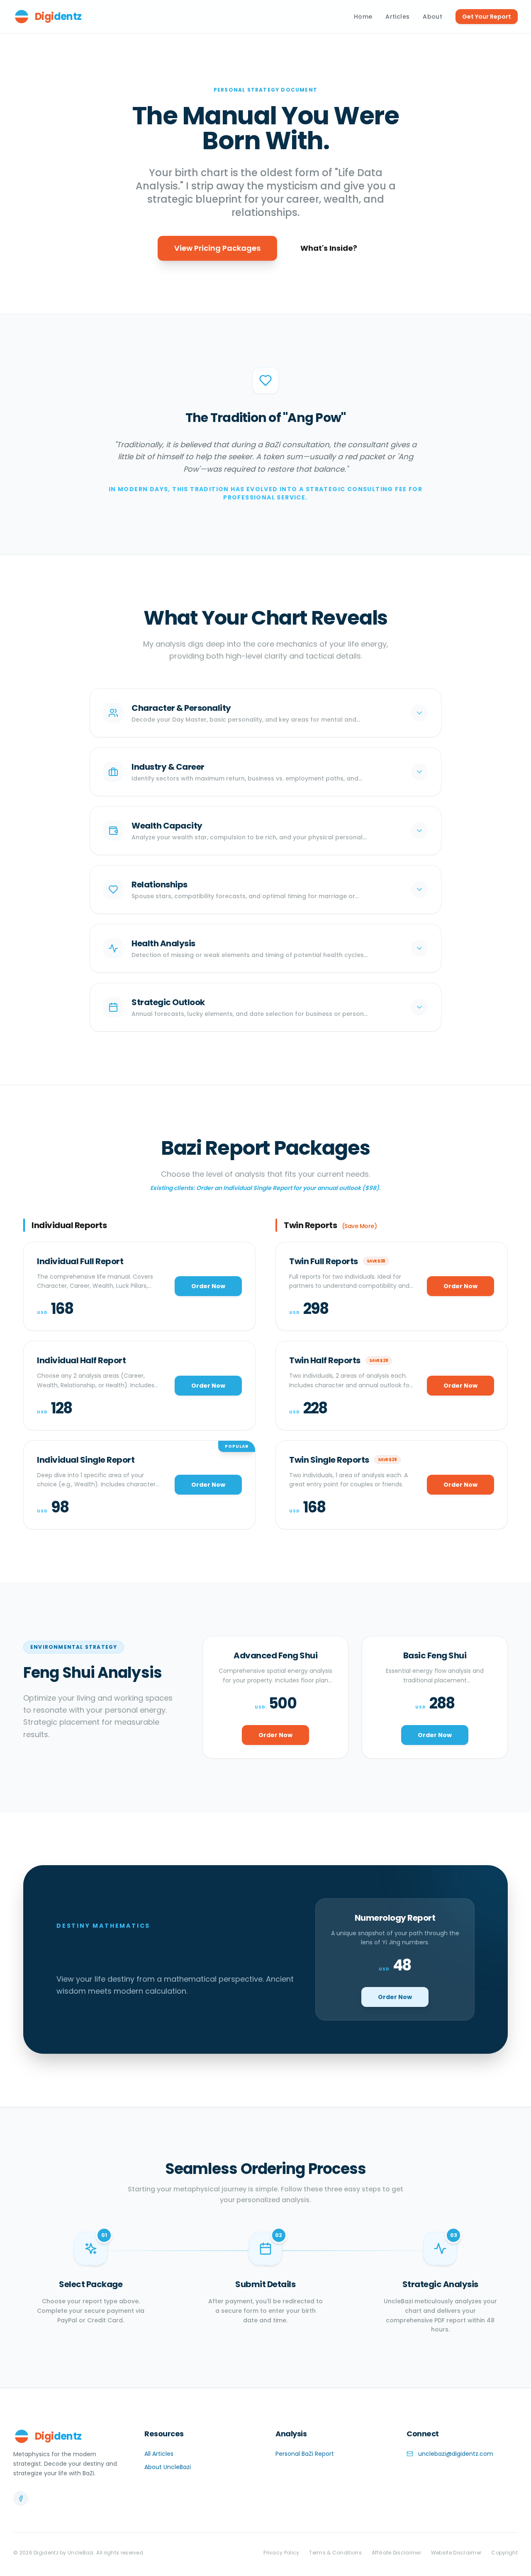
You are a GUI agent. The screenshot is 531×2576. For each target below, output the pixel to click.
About (432, 17)
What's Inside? (329, 248)
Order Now (208, 1286)
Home (363, 17)
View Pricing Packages (217, 248)
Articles (397, 17)
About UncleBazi (168, 2467)
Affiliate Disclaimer (396, 2553)
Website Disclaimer (456, 2553)
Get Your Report (487, 17)
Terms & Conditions (335, 2553)
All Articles (159, 2454)
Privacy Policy (281, 2553)
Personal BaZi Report (305, 2454)
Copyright (504, 2553)
